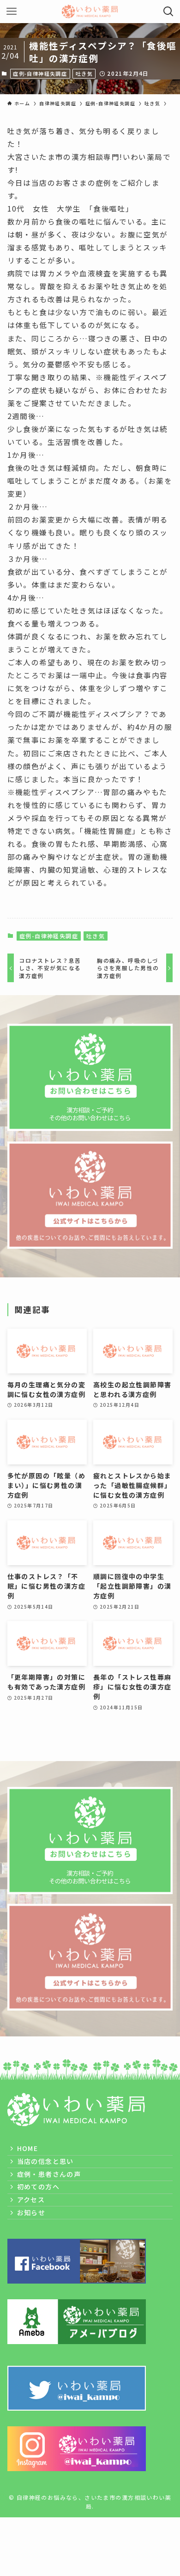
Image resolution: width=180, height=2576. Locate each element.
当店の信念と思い (45, 2161)
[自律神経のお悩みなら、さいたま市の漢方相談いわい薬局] (90, 12)
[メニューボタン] (12, 12)
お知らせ (31, 2212)
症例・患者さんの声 (49, 2174)
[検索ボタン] (168, 12)
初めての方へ (38, 2187)
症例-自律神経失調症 (40, 73)
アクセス (31, 2199)
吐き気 (84, 73)
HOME (28, 2148)
